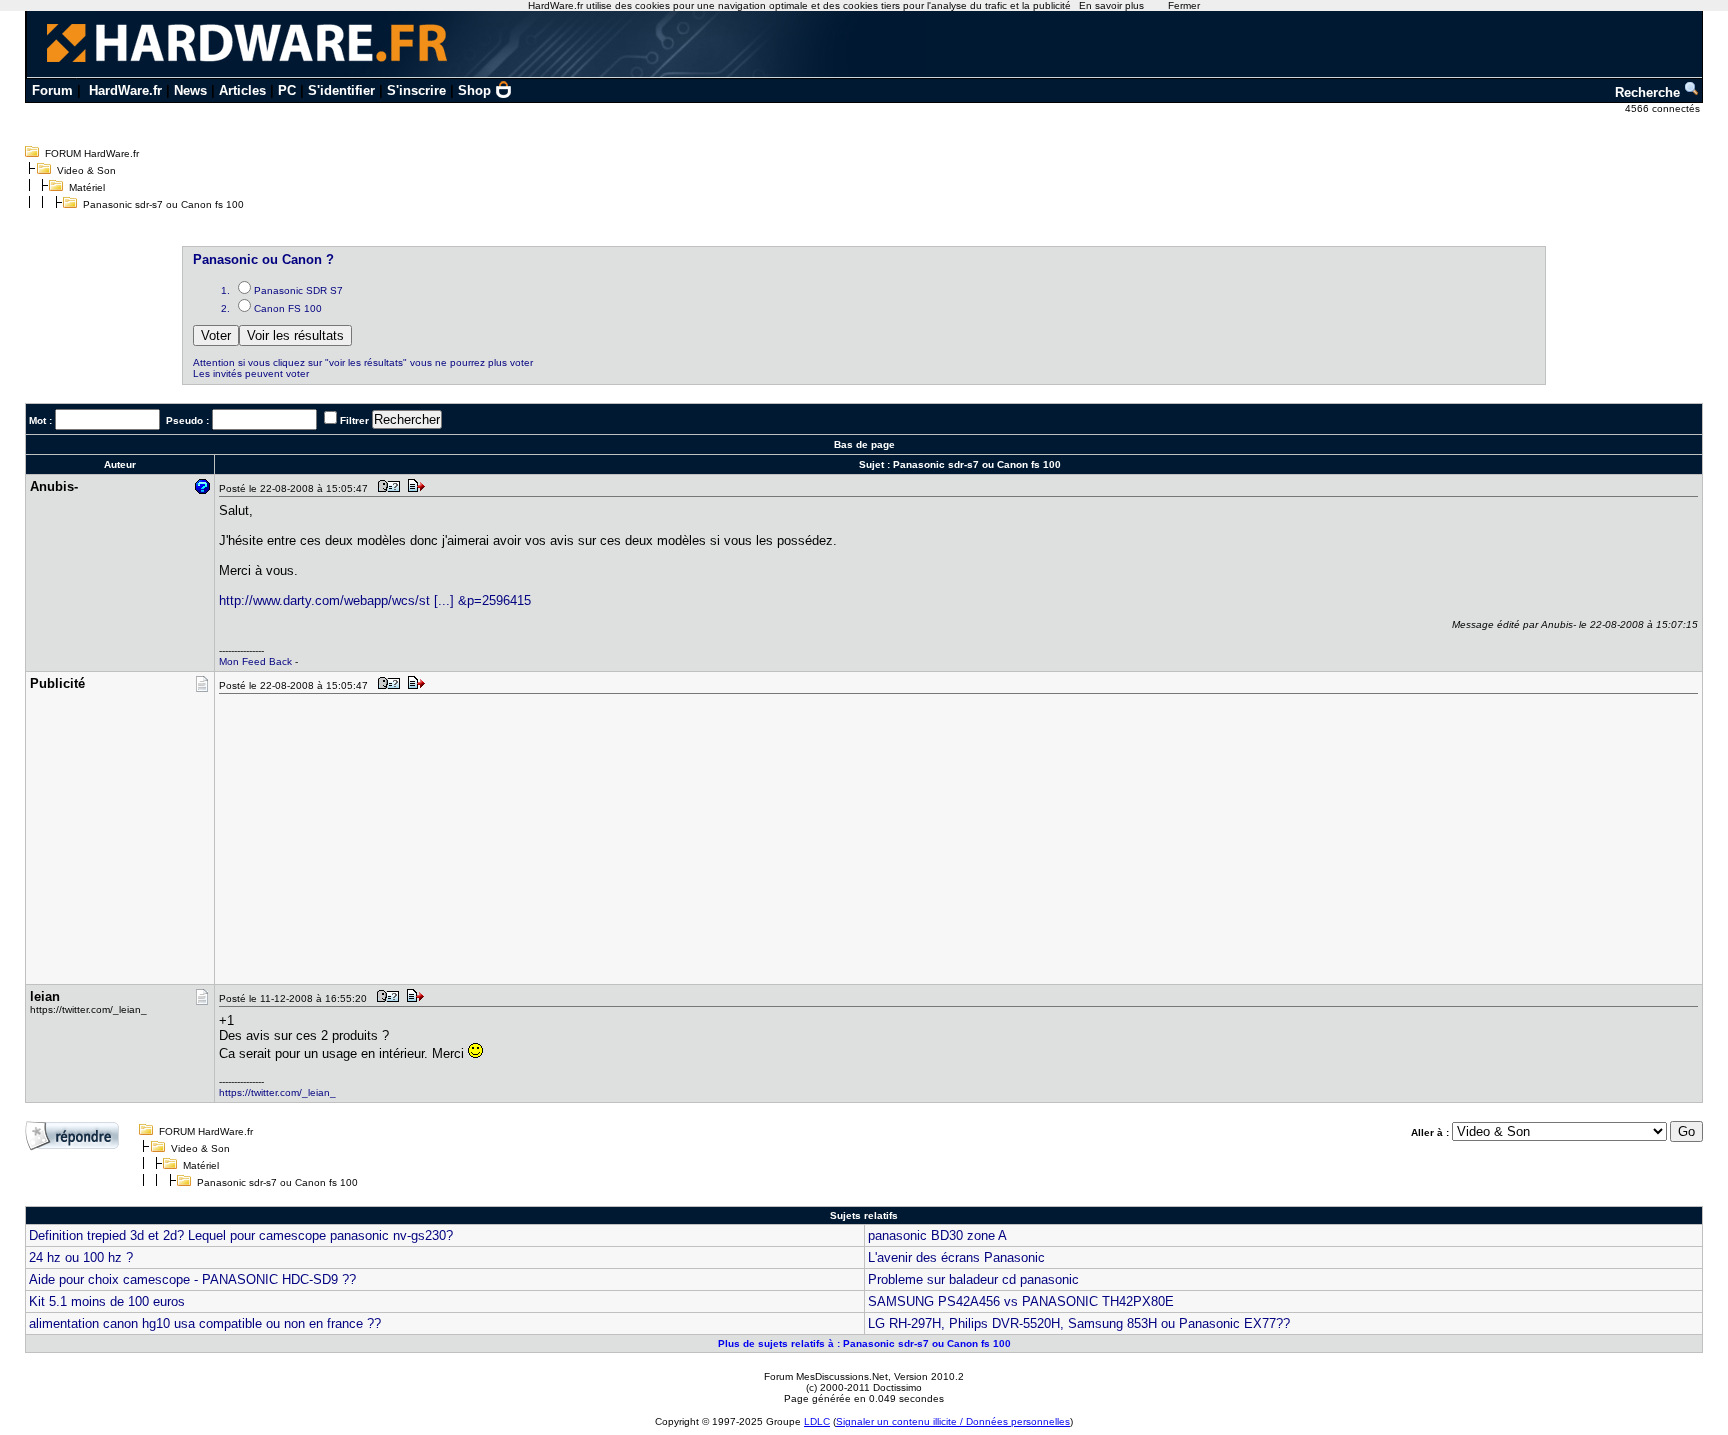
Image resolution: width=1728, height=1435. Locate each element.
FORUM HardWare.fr (92, 153)
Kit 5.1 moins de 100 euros (107, 1301)
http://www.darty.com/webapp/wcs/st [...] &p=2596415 (375, 600)
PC (287, 90)
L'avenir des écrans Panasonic (956, 1257)
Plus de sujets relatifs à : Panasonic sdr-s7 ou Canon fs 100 (864, 1343)
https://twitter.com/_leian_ (277, 1092)
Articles (242, 90)
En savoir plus (1111, 5)
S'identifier (341, 90)
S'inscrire (416, 90)
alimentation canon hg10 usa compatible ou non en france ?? (205, 1323)
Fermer (1184, 5)
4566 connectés (1664, 108)
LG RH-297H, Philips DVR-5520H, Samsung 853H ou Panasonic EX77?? (1079, 1323)
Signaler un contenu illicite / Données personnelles (953, 1421)
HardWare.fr (125, 90)
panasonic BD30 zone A (937, 1235)
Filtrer (354, 420)
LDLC (817, 1421)
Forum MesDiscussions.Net (826, 1376)
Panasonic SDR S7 (298, 290)
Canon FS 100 (288, 308)
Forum (52, 90)
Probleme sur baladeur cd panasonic (973, 1279)
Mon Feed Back (255, 661)
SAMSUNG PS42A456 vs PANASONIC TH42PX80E (1021, 1301)
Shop (474, 90)
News (190, 90)
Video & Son (86, 170)
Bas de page (864, 444)
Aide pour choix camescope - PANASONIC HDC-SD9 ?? (192, 1279)
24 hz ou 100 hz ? (81, 1257)
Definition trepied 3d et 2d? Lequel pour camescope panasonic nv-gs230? (241, 1235)
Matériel (87, 187)
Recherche (1649, 92)
